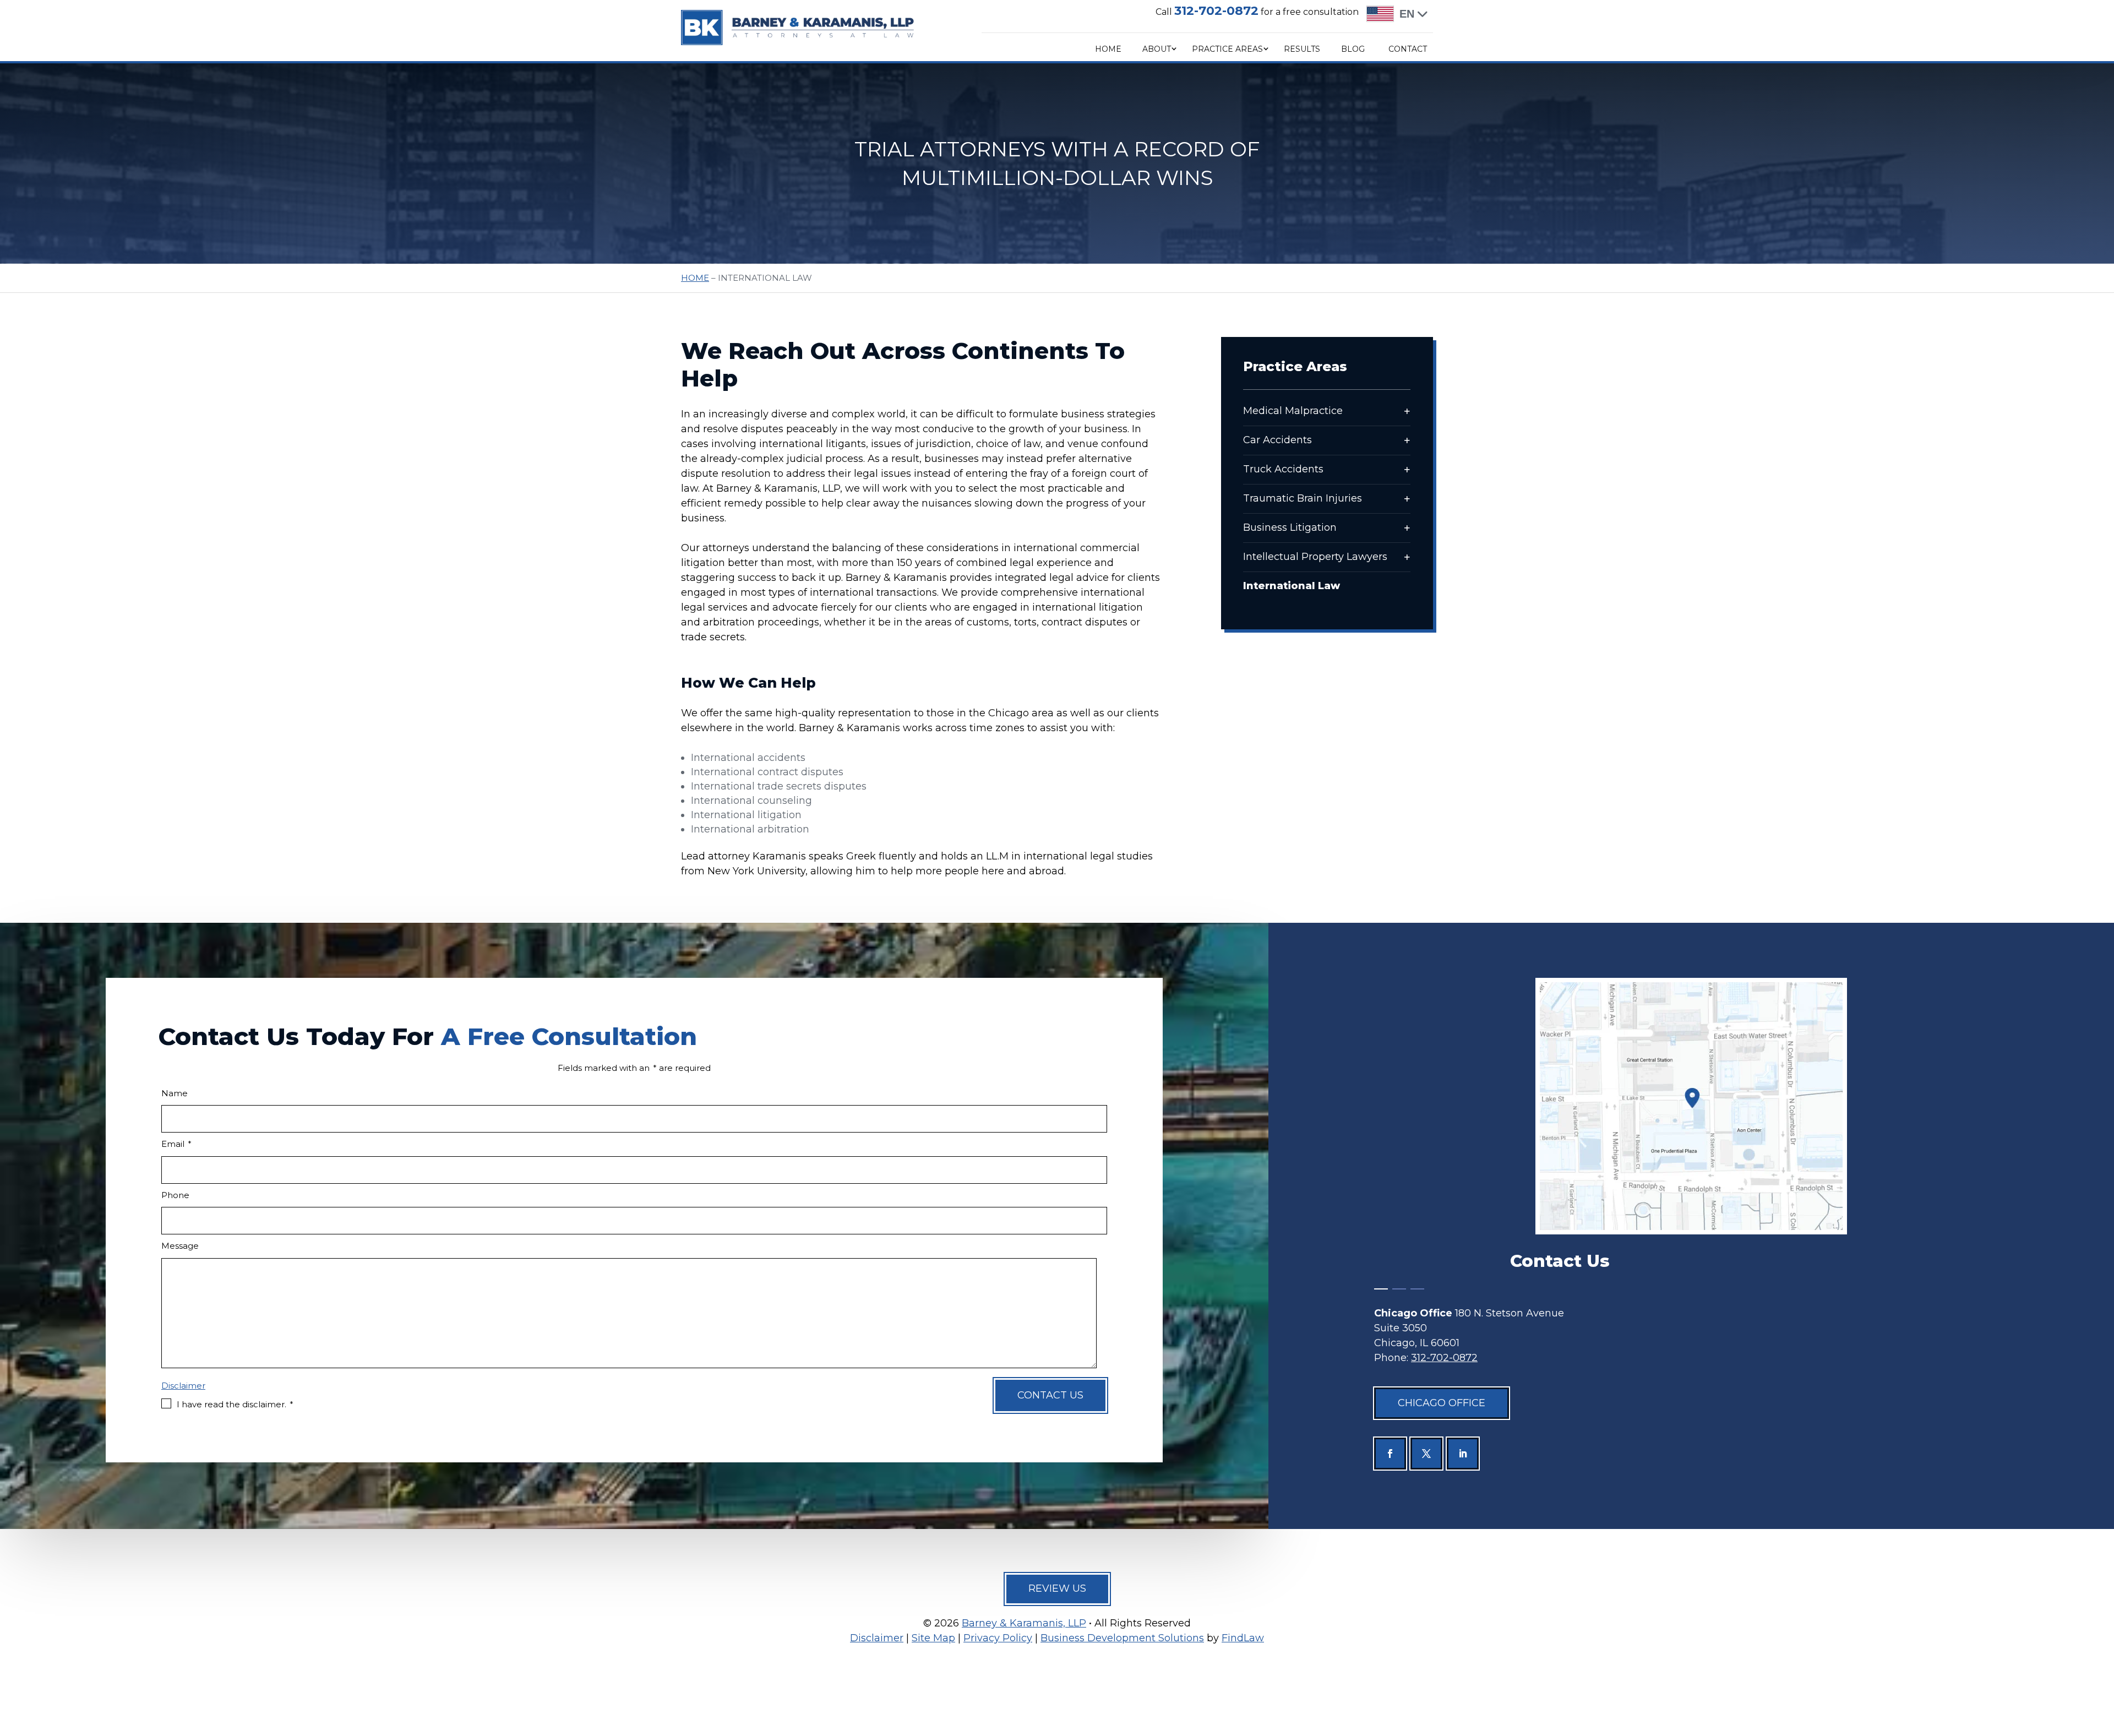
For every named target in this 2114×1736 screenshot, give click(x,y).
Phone (175, 1195)
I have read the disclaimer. (235, 1404)
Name (175, 1093)
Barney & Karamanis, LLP (1024, 1623)
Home (1108, 49)
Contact (1408, 49)
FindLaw (1243, 1638)
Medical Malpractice (1293, 411)
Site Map (933, 1638)
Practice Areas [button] (1227, 49)
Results (1302, 49)
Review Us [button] (1057, 1588)
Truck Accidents (1283, 469)
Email (176, 1144)
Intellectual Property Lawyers (1315, 557)
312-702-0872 (1216, 11)
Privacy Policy (998, 1638)
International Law (1292, 586)
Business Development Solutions (1122, 1638)
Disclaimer (183, 1386)
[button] (2101, 1652)
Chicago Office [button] (1442, 1403)
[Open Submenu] (1407, 411)
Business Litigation (1290, 527)
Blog (1353, 49)
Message (180, 1246)
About (1157, 49)
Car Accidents (1277, 440)
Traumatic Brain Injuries (1303, 498)
